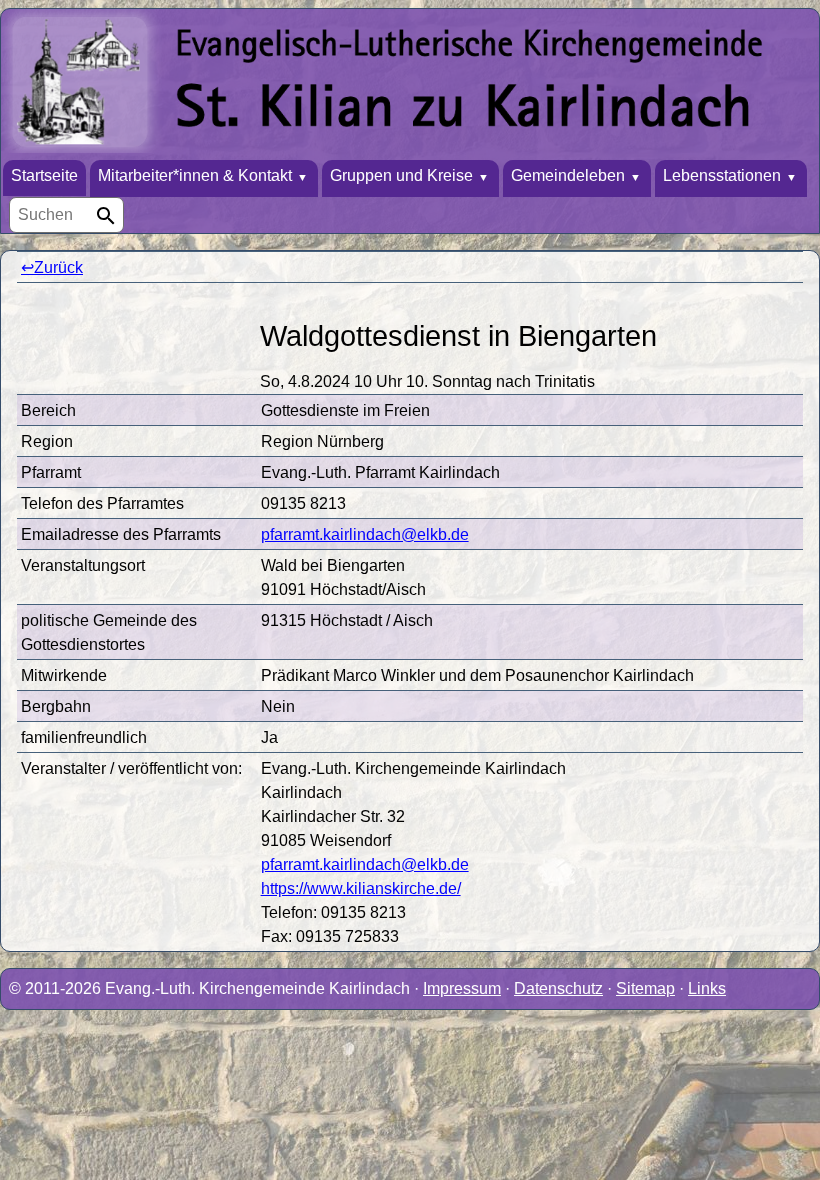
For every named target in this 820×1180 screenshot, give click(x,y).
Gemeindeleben (568, 175)
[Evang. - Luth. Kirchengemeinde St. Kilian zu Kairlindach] (410, 84)
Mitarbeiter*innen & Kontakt (195, 175)
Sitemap (645, 988)
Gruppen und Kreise (401, 175)
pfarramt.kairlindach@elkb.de (365, 534)
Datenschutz (558, 988)
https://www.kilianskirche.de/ (361, 888)
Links (707, 988)
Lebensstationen (722, 175)
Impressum (462, 988)
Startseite (44, 175)
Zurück (58, 267)
